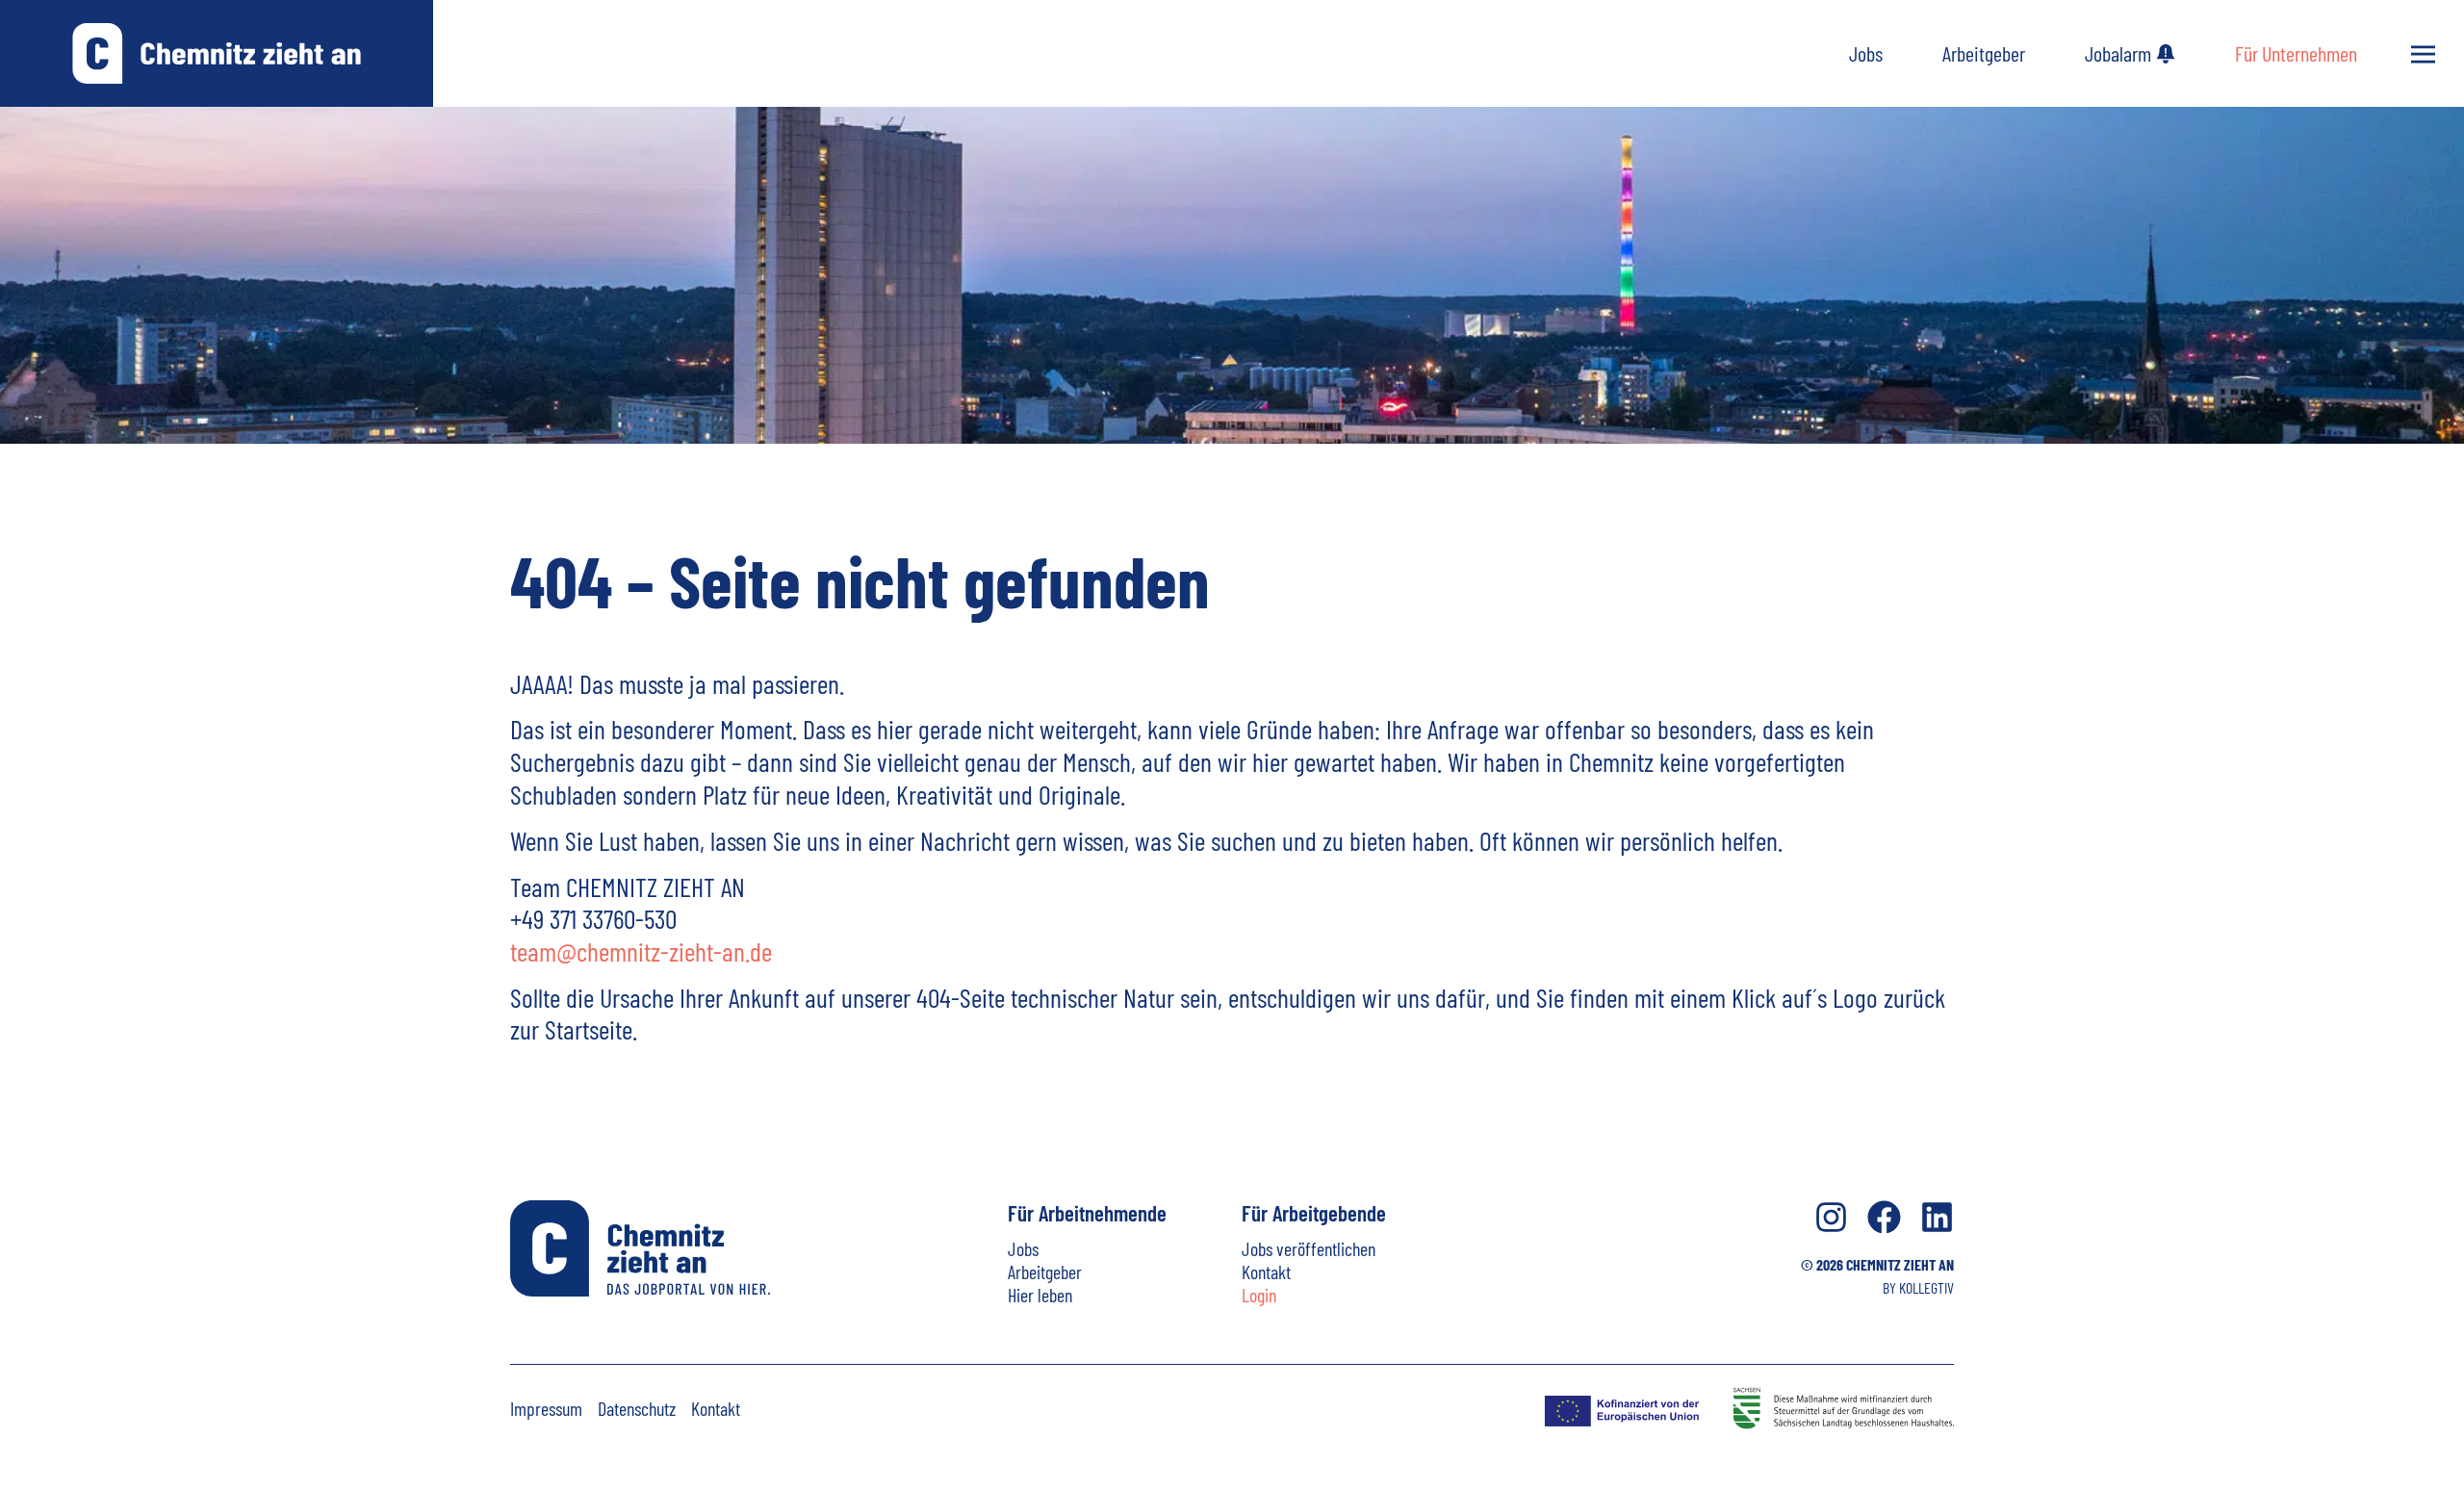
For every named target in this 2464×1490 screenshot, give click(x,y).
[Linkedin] (1937, 1217)
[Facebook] (1884, 1217)
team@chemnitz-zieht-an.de (641, 951)
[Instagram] (1831, 1217)
